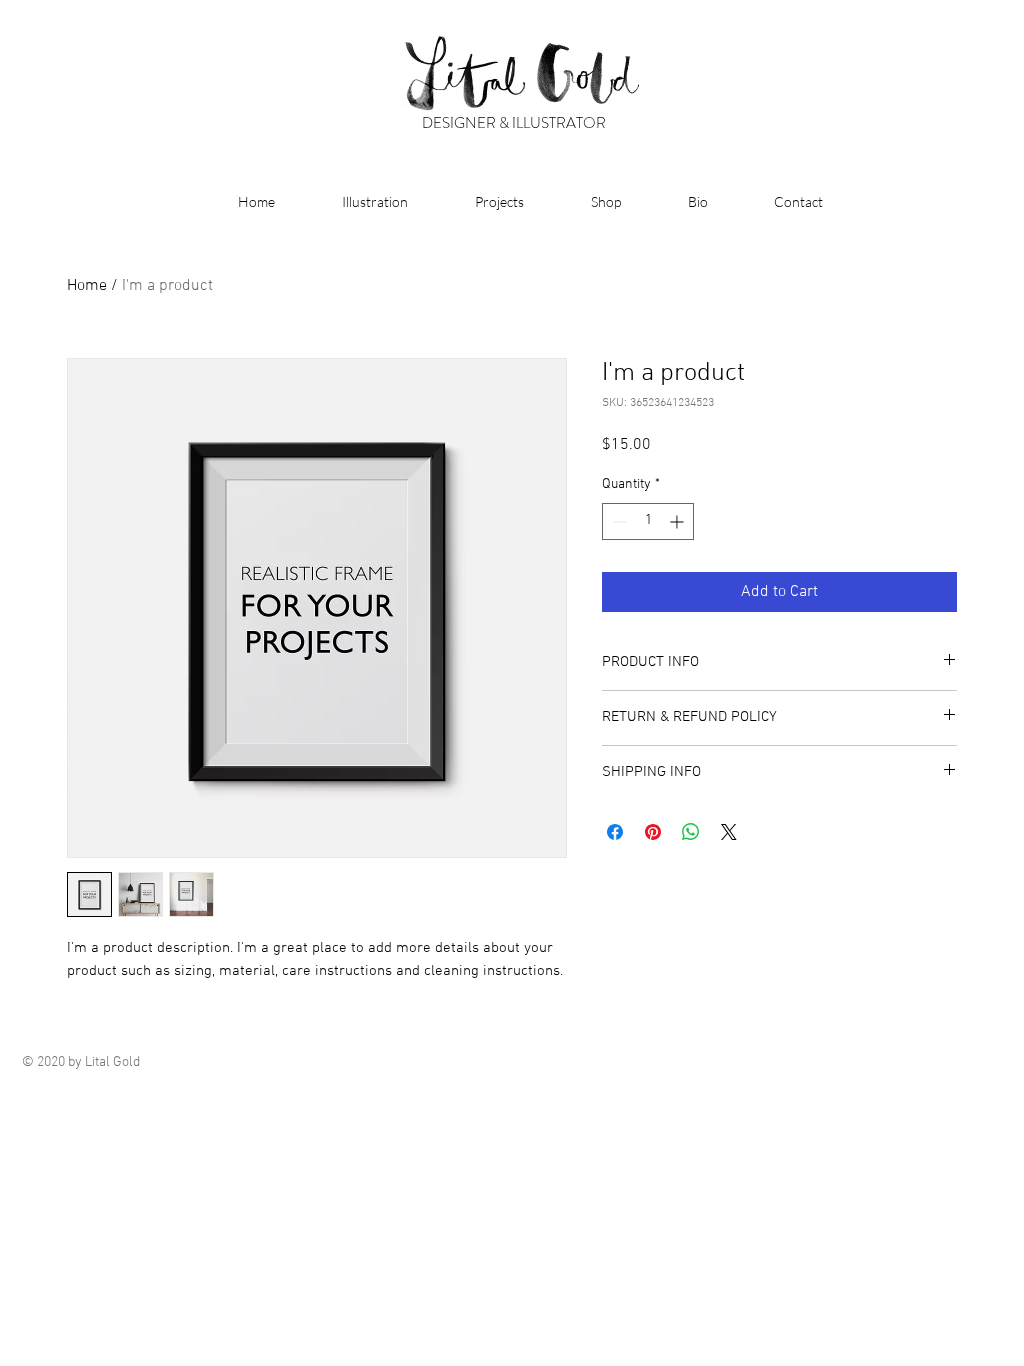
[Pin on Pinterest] (653, 832)
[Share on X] (729, 832)
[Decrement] (617, 521)
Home (87, 286)
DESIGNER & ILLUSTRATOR (514, 123)
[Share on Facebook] (615, 832)
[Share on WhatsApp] (691, 832)
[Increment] (678, 521)
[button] (356, 201)
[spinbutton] (648, 521)
